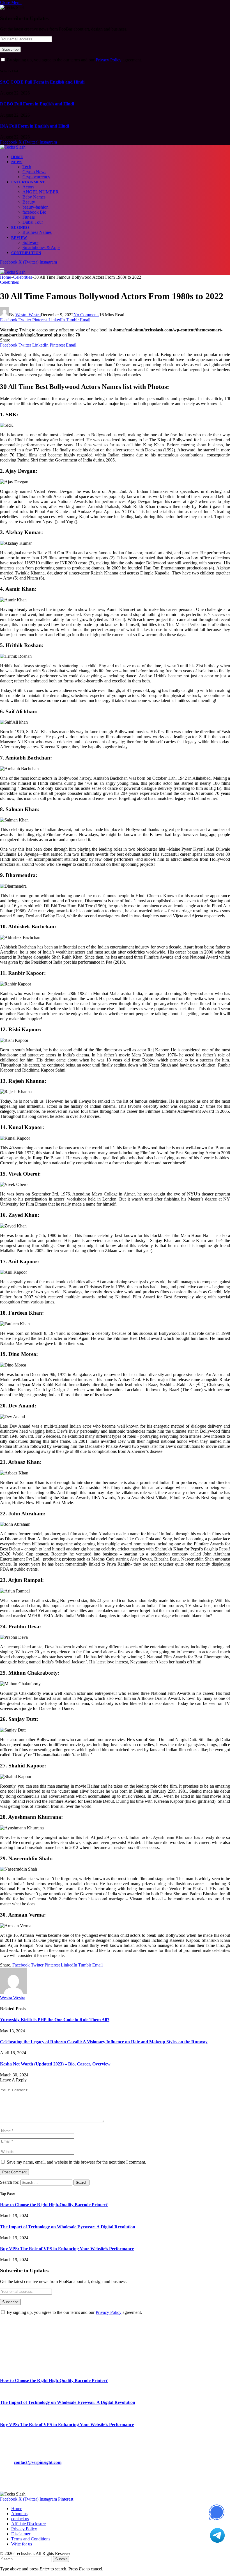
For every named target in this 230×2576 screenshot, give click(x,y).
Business (20, 228)
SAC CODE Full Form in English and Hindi (42, 82)
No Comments (86, 315)
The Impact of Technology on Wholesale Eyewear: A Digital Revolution (68, 2227)
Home (17, 157)
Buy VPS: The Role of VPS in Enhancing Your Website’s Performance (67, 2249)
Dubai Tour (33, 222)
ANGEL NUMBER (41, 192)
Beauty (29, 202)
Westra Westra (28, 315)
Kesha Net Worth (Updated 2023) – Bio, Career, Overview (55, 2064)
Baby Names (34, 197)
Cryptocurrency (36, 177)
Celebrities (9, 282)
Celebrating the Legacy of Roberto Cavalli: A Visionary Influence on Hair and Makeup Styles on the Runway (104, 2042)
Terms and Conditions (31, 2539)
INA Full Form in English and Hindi (34, 126)
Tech (27, 167)
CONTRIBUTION (26, 253)
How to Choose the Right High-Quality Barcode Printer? (54, 2205)
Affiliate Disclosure (28, 2524)
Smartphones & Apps (41, 247)
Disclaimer (21, 2534)
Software (30, 242)
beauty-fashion (35, 207)
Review (19, 238)
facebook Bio (34, 212)
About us (19, 2514)
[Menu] (2, 269)
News (17, 162)
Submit (61, 2559)
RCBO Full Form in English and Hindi (37, 104)
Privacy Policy (109, 60)
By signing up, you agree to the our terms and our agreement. (74, 60)
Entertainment (28, 182)
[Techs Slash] (13, 147)
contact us (20, 2519)
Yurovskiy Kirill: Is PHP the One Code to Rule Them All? (55, 2020)
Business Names (37, 232)
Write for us (22, 2544)
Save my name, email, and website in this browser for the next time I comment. (76, 2162)
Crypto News (34, 172)
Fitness (29, 217)
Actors (28, 187)
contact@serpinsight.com (38, 2462)
